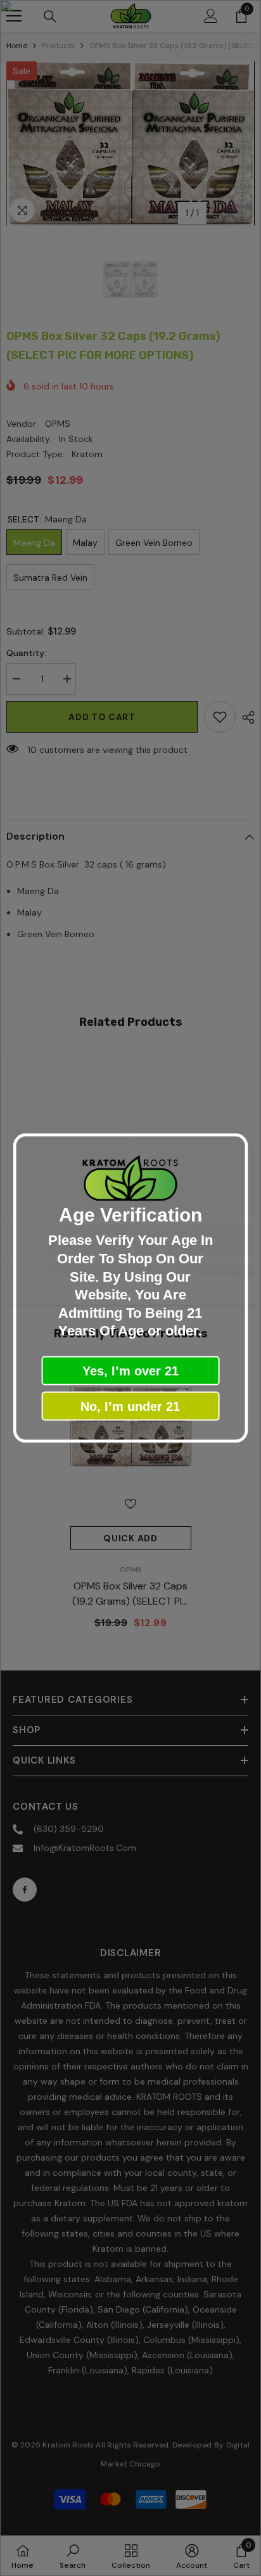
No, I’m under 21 (130, 1406)
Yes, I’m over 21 (130, 1370)
